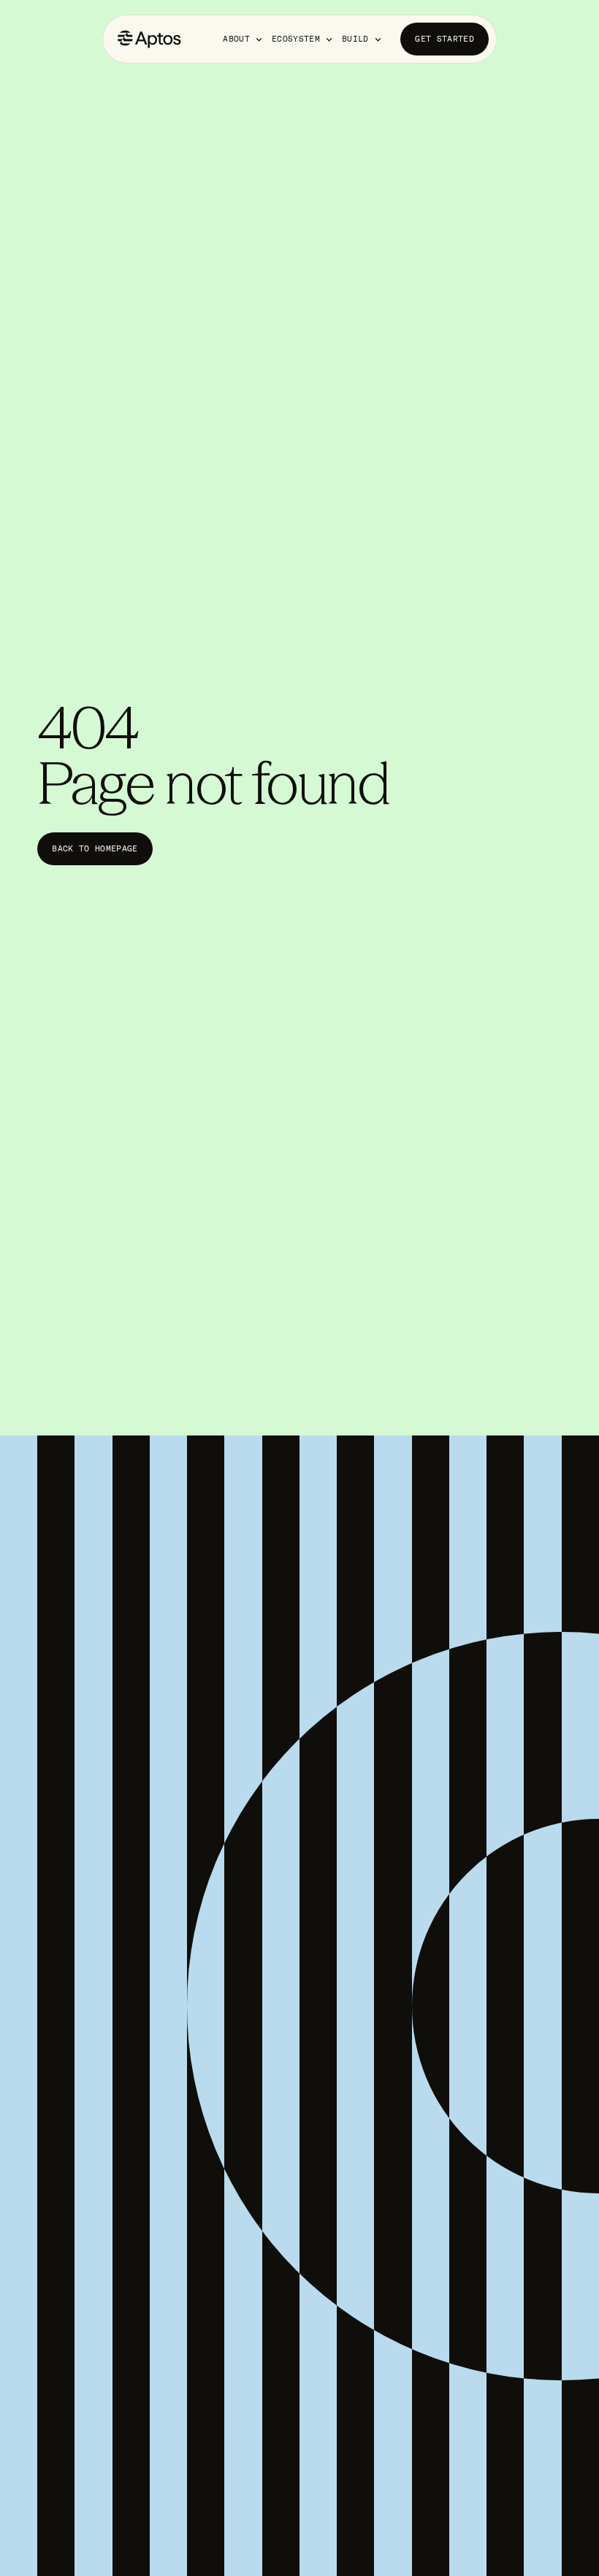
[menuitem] (244, 39)
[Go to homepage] (149, 39)
